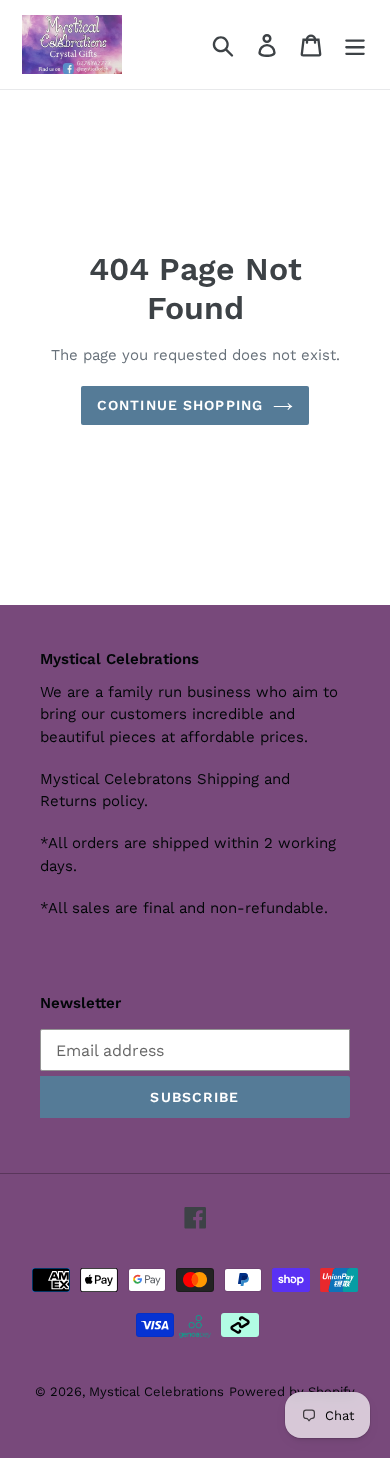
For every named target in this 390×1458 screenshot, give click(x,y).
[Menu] (355, 44)
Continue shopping (180, 405)
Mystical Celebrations (156, 1391)
